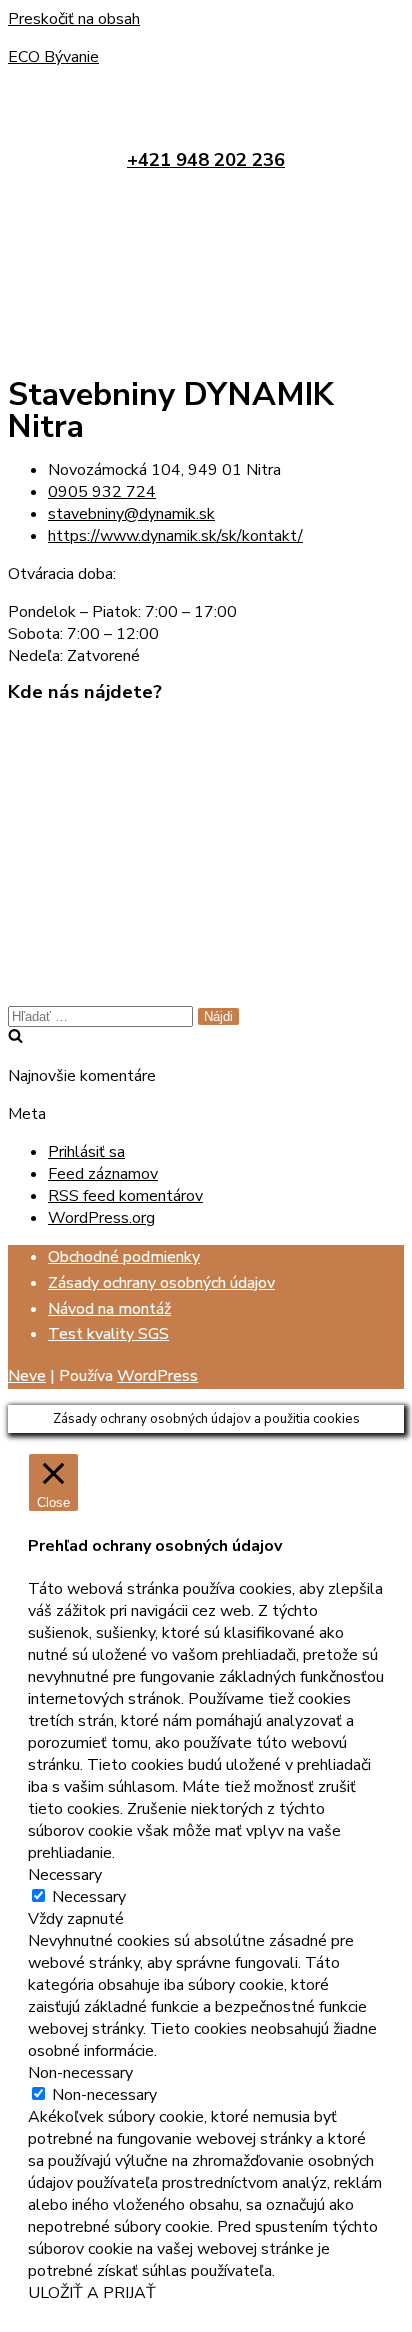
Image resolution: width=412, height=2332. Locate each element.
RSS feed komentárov (125, 1196)
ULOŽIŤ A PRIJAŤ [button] (92, 2293)
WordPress (157, 1376)
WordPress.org (101, 1218)
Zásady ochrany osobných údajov (161, 1283)
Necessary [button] (65, 1875)
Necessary (89, 1897)
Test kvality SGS (108, 1334)
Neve (27, 1376)
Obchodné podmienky (124, 1257)
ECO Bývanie (53, 57)
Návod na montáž (109, 1309)
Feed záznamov (103, 1174)
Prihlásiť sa (86, 1152)
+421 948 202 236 (206, 160)
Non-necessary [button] (80, 2073)
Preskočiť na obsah (74, 19)
